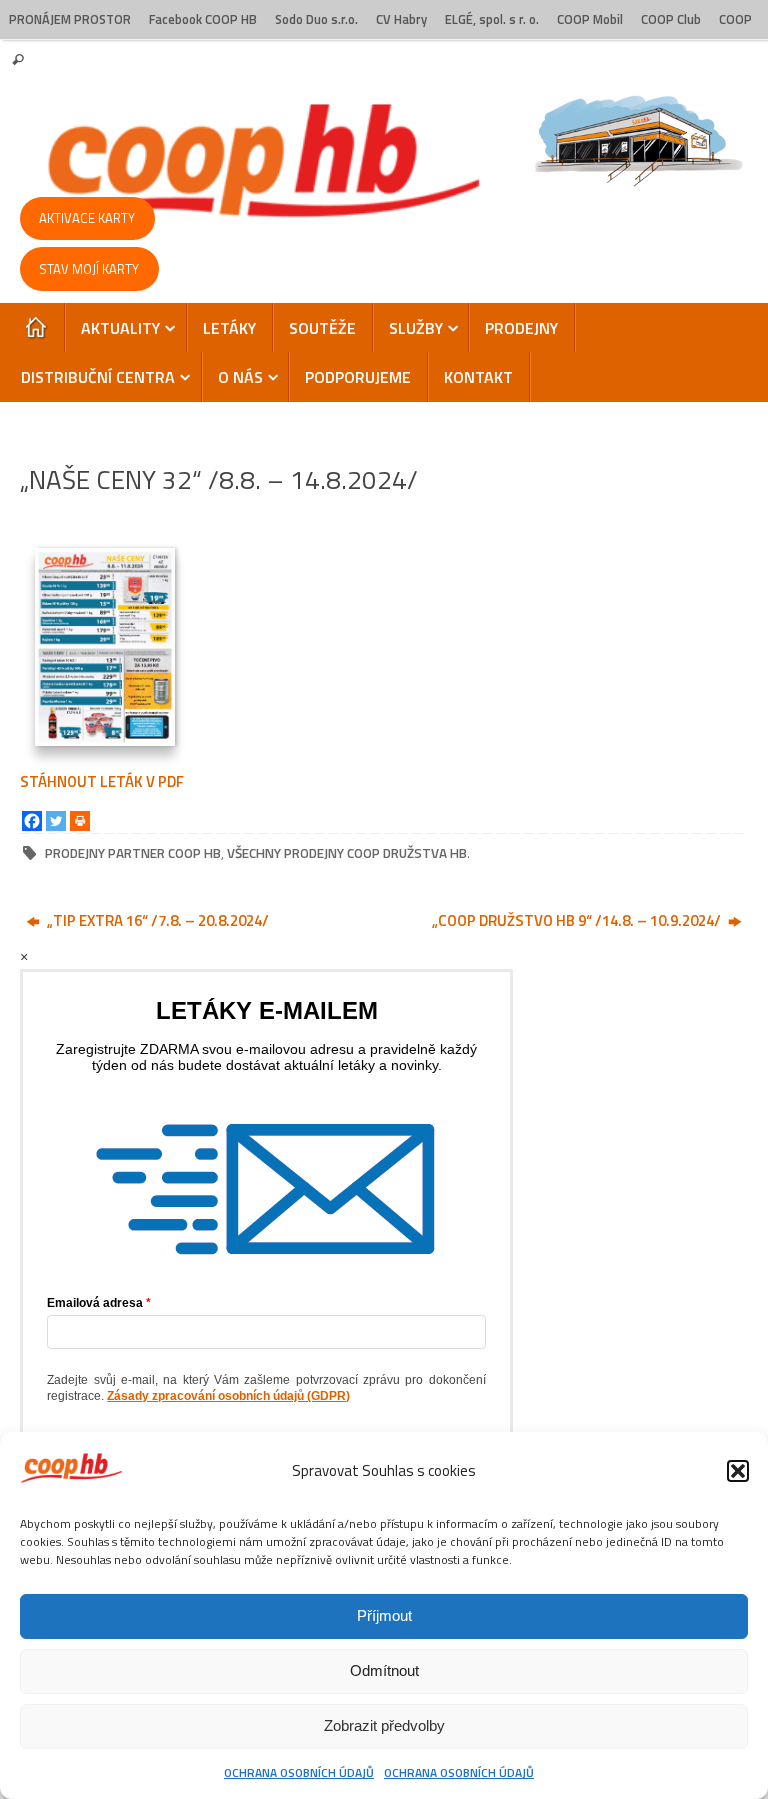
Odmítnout (384, 1670)
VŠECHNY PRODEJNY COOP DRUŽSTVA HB (347, 853)
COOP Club (671, 19)
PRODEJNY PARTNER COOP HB (133, 853)
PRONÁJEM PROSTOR (70, 19)
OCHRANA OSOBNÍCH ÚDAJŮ (299, 1772)
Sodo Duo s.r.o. (316, 19)
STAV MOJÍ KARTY (89, 269)
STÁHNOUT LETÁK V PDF (102, 781)
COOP (735, 19)
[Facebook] (32, 821)
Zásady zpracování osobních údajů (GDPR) (228, 1396)
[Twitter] (56, 821)
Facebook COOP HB (203, 19)
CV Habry (401, 19)
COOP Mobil (590, 19)
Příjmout (384, 1615)
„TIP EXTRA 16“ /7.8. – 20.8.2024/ (156, 920)
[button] (738, 1471)
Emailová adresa (95, 1303)
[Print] (80, 821)
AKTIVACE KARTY (87, 218)
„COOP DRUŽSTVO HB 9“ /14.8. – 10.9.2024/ (578, 920)
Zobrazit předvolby (384, 1725)
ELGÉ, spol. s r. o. (492, 19)
